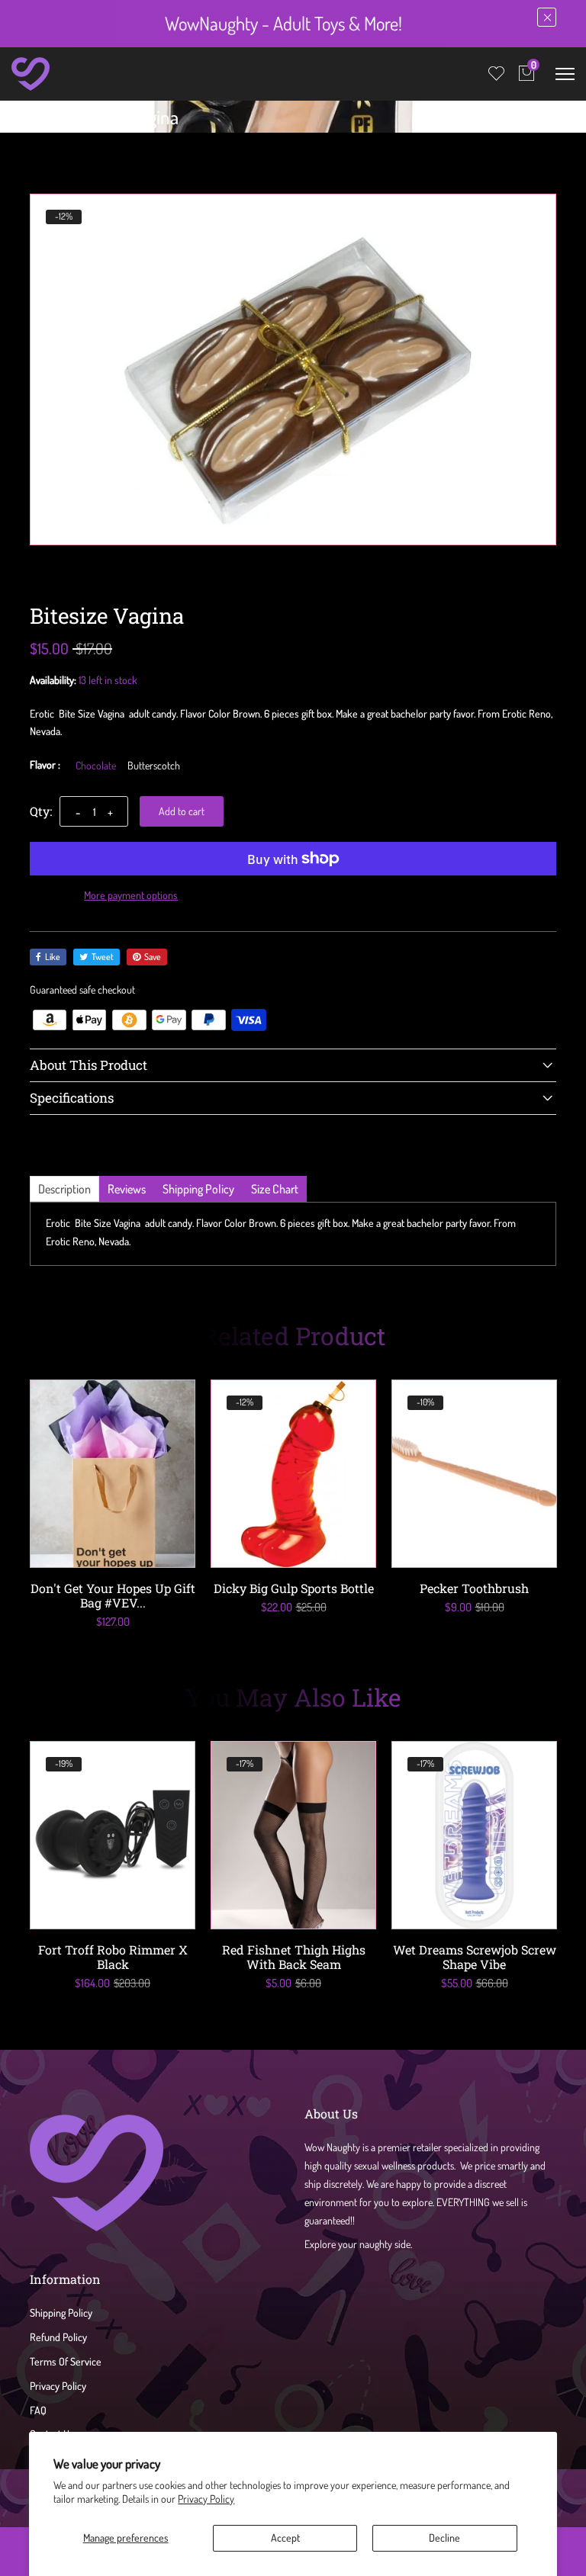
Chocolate (96, 766)
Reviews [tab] (127, 1189)
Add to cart (182, 811)
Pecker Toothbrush (474, 1588)
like (53, 957)
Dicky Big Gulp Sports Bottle (294, 1588)
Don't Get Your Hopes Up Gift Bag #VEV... (113, 1595)
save (153, 957)
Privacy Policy (206, 2499)
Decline (444, 2537)
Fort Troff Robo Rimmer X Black (113, 1957)
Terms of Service (66, 2361)
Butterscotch (154, 766)
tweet (103, 957)
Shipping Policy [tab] (198, 1189)
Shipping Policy (61, 2313)
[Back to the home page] (35, 120)
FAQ (38, 2410)
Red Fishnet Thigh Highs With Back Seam (294, 1957)
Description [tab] (64, 1189)
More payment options (131, 895)
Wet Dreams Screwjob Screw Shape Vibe (475, 1957)
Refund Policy (58, 2337)
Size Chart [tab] (275, 1189)
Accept (285, 2537)
